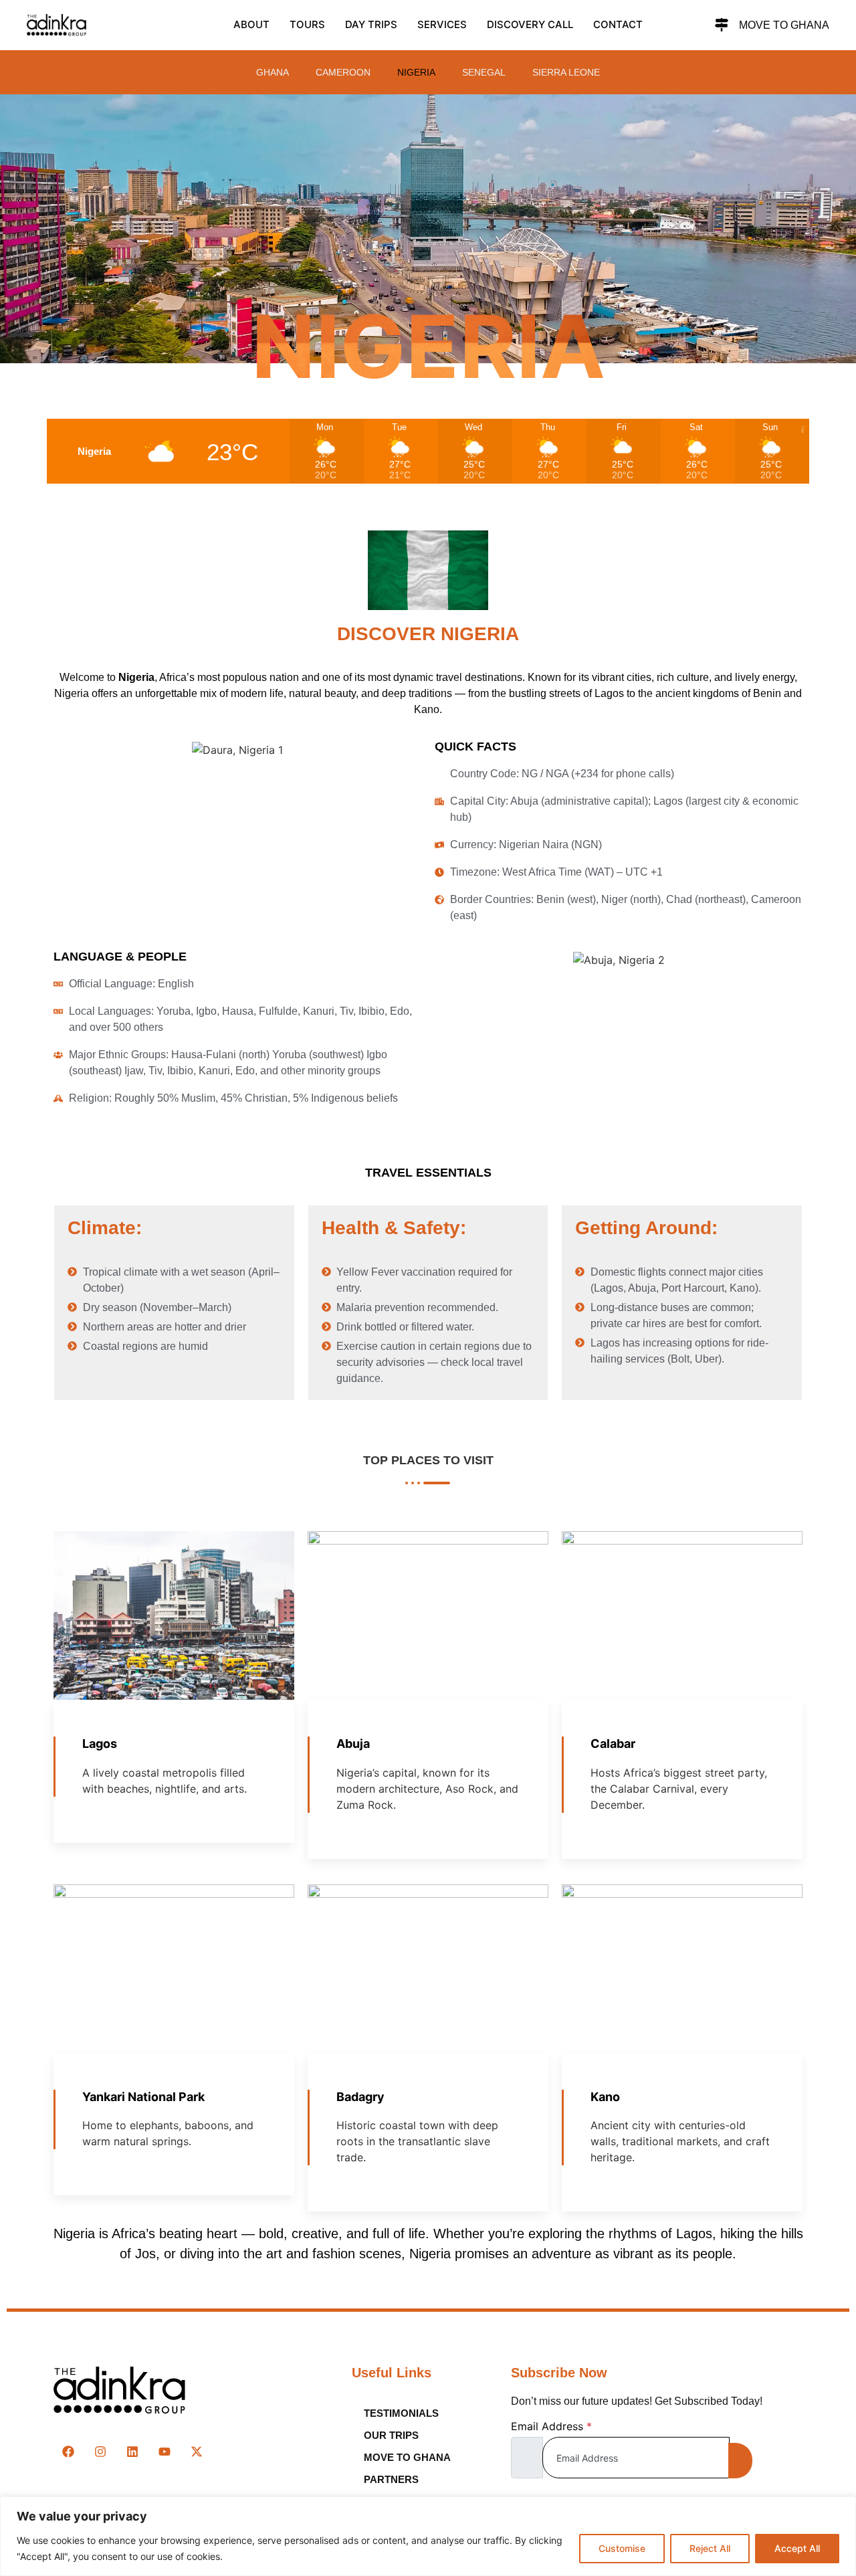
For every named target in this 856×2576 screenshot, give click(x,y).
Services (442, 24)
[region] (428, 2536)
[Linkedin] (132, 2452)
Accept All (797, 2548)
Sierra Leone (566, 72)
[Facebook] (68, 2452)
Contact (618, 24)
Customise (622, 2548)
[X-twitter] (197, 2452)
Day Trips (371, 24)
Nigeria (416, 72)
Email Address (551, 2426)
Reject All (710, 2548)
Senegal (484, 72)
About (251, 24)
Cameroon (343, 72)
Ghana (273, 72)
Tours (307, 24)
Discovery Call (530, 24)
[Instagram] (100, 2452)
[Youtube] (165, 2452)
